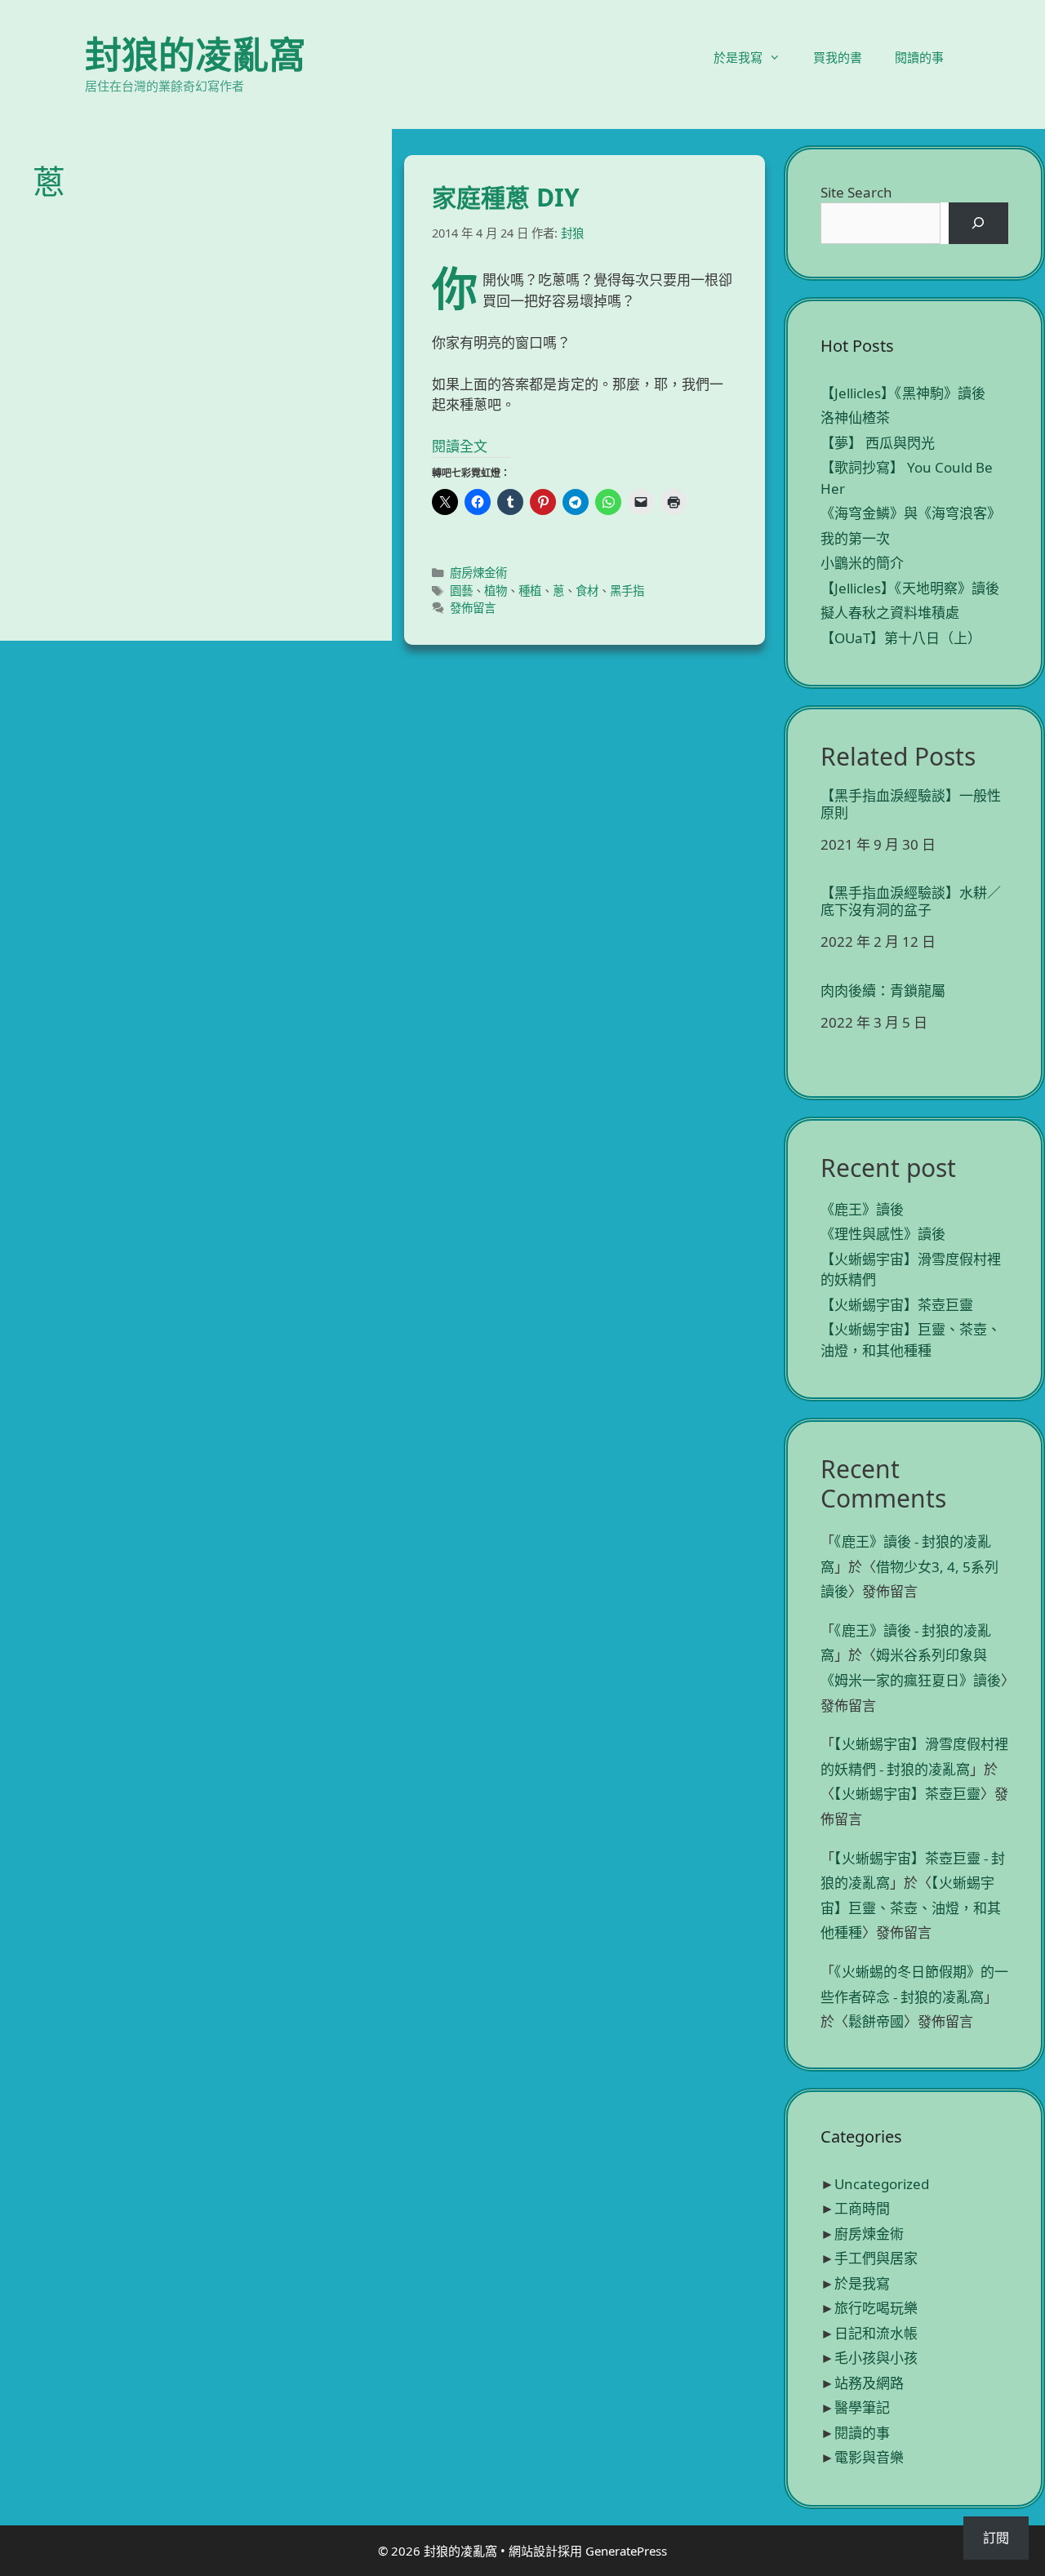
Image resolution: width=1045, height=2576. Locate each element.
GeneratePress (626, 2551)
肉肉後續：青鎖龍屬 (883, 991)
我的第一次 (855, 538)
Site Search (856, 192)
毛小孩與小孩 (876, 2358)
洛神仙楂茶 (855, 417)
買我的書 (838, 57)
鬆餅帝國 (876, 2021)
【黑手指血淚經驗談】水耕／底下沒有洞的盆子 (911, 902)
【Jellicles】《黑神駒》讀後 (903, 393)
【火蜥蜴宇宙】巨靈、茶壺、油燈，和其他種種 (911, 1908)
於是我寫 (738, 57)
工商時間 (862, 2208)
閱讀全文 (460, 446)
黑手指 (627, 591)
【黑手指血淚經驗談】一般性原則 (911, 804)
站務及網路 (869, 2383)
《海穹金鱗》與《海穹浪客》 (911, 513)
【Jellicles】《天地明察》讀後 (910, 588)
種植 (530, 591)
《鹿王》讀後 (862, 1209)
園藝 (461, 591)
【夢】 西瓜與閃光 (878, 443)
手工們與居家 (876, 2258)
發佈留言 (473, 608)
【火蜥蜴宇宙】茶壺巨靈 (897, 1305)
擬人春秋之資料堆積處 (890, 613)
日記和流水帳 (876, 2333)
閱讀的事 (919, 57)
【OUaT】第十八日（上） (901, 638)
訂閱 (996, 2538)
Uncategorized (882, 2184)
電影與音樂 (869, 2457)
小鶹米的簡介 (862, 563)
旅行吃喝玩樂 (876, 2308)
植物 (496, 591)
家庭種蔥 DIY (506, 197)
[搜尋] (978, 223)
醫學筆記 (862, 2407)
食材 (587, 591)
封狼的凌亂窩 (195, 54)
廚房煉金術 (478, 573)
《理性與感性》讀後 (883, 1234)
